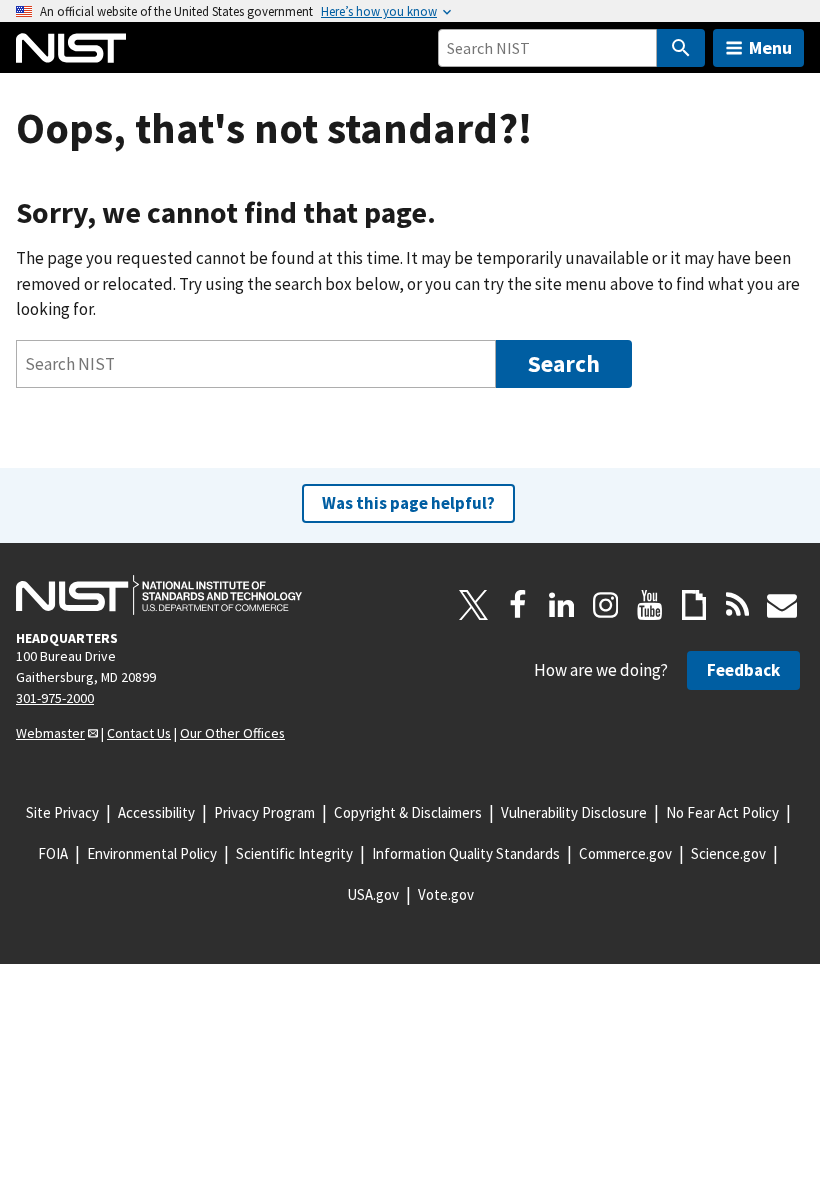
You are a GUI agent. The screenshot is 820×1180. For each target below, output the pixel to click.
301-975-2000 (55, 698)
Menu (770, 47)
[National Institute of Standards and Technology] (159, 595)
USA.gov (373, 894)
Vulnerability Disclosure (574, 812)
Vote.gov (446, 894)
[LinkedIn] (562, 605)
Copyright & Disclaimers (408, 812)
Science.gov (728, 853)
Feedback (743, 670)
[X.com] (474, 605)
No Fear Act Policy (722, 812)
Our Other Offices (232, 733)
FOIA (53, 853)
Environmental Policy (152, 853)
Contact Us (139, 733)
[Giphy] (694, 605)
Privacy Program (264, 812)
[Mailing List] (782, 605)
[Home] (71, 48)
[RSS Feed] (738, 605)
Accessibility (156, 812)
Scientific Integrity (294, 853)
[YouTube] (650, 605)
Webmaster (50, 733)
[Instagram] (606, 605)
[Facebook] (518, 605)
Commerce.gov (625, 853)
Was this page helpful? (408, 503)
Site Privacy (62, 812)
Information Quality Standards (466, 853)
